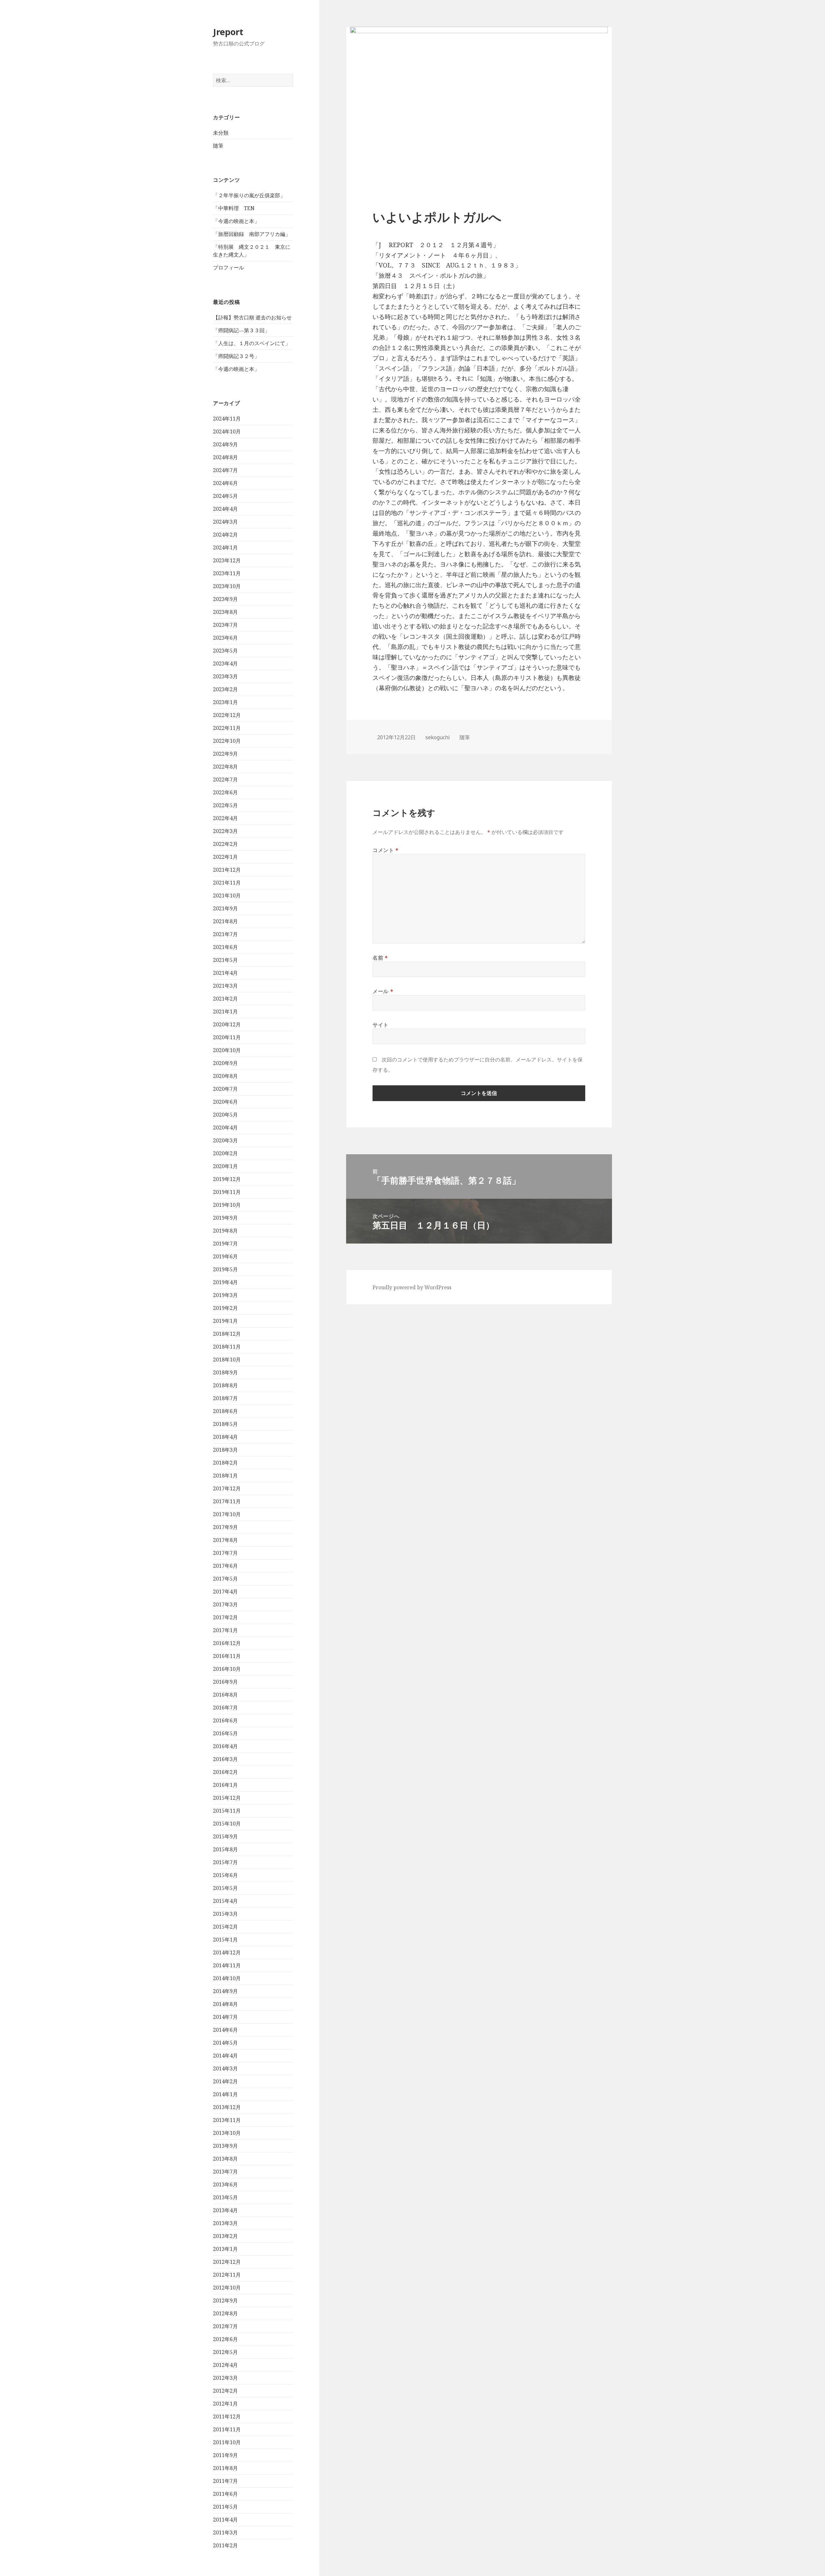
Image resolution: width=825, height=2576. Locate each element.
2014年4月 (225, 2056)
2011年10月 (227, 2442)
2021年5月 (225, 960)
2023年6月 (225, 638)
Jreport (228, 32)
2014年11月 (227, 1965)
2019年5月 (225, 1269)
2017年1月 (225, 1630)
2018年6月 (225, 1411)
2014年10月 (227, 1978)
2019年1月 (225, 1321)
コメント (386, 850)
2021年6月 (225, 947)
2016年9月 (225, 1682)
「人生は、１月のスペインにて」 (252, 343)
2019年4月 (225, 1282)
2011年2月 (225, 2545)
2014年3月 (225, 2068)
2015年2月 (225, 1927)
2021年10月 (227, 896)
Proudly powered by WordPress (412, 1287)
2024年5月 (225, 496)
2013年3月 (225, 2223)
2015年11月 (227, 1811)
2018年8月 (225, 1385)
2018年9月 (225, 1372)
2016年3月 (225, 1759)
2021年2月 (225, 999)
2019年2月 (225, 1308)
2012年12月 (227, 2262)
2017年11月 (227, 1501)
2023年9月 (225, 599)
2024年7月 (225, 470)
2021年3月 (225, 986)
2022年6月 (225, 792)
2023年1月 (225, 702)
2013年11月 (227, 2120)
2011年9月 (225, 2455)
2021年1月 (225, 1012)
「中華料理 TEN (234, 208)
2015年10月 (227, 1824)
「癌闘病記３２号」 (236, 356)
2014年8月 (225, 2004)
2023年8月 (225, 612)
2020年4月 (225, 1128)
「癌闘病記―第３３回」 (241, 330)
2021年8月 (225, 921)
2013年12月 (227, 2107)
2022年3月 (225, 831)
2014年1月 (225, 2094)
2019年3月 (225, 1295)
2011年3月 (225, 2532)
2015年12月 (227, 1798)
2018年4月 (225, 1437)
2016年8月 (225, 1695)
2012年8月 (225, 2313)
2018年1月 (225, 1476)
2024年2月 (225, 535)
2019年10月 (227, 1205)
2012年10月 (227, 2288)
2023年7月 (225, 625)
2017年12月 (227, 1488)
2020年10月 (227, 1050)
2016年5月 (225, 1733)
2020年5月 (225, 1115)
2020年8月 (225, 1076)
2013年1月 (225, 2249)
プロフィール (228, 267)
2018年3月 (225, 1450)
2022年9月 (225, 754)
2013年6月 (225, 2184)
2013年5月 (225, 2197)
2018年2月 (225, 1463)
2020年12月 (227, 1024)
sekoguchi (438, 737)
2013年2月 (225, 2236)
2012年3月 (225, 2378)
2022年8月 (225, 767)
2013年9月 (225, 2146)
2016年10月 (227, 1669)
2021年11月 (227, 883)
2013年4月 (225, 2210)
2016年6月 (225, 1720)
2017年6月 (225, 1566)
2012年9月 (225, 2300)
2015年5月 (225, 1888)
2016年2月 (225, 1772)
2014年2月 (225, 2081)
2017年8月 (225, 1540)
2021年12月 (227, 870)
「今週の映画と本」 (236, 221)
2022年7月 (225, 780)
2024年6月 (225, 483)
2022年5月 (225, 805)
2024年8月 (225, 457)
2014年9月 (225, 1991)
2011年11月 (227, 2429)
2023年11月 (227, 573)
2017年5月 (225, 1579)
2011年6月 (225, 2494)
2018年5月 (225, 1424)
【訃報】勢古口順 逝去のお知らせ (252, 317)
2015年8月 (225, 1849)
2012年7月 (225, 2326)
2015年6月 (225, 1875)
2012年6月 (225, 2339)
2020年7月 (225, 1089)
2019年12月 (227, 1179)
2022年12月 (227, 715)
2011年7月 (225, 2481)
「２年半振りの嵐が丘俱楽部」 (249, 195)
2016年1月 (225, 1785)
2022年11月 (227, 728)
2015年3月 (225, 1914)
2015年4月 (225, 1901)
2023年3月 (225, 676)
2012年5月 (225, 2352)
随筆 (218, 146)
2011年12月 (227, 2416)
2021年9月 (225, 908)
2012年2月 (225, 2391)
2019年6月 (225, 1256)
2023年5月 (225, 651)
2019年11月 (227, 1192)
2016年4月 (225, 1746)
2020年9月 (225, 1063)
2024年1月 (225, 547)
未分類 (221, 133)
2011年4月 (225, 2520)
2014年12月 (227, 1952)
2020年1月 (225, 1166)
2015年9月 (225, 1836)
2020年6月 (225, 1102)
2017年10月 (227, 1514)
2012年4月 (225, 2365)
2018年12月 (227, 1334)
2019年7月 (225, 1244)
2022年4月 (225, 818)
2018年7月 (225, 1398)
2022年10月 (227, 741)
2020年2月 (225, 1153)
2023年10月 (227, 586)
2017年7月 (225, 1553)
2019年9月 (225, 1218)
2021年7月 (225, 934)
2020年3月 (225, 1140)
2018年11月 (227, 1347)
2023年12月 (227, 560)
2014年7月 (225, 2017)
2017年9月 (225, 1527)
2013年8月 (225, 2159)
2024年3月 (225, 522)
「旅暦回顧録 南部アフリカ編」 (252, 234)
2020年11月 (227, 1037)
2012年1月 (225, 2404)
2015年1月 (225, 1940)
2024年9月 (225, 444)
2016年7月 (225, 1708)
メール (383, 991)
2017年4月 (225, 1592)
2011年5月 (225, 2507)
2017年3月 (225, 1604)
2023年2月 (225, 689)
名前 (380, 958)
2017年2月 (225, 1617)
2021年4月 (225, 973)
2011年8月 (225, 2468)
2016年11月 (227, 1656)
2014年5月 (225, 2043)
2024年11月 (227, 419)
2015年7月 (225, 1862)
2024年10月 (227, 431)
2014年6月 (225, 2030)
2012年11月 (227, 2275)
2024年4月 (225, 509)
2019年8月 (225, 1231)
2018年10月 (227, 1360)
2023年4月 (225, 663)
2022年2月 (225, 844)
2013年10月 (227, 2133)
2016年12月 (227, 1643)
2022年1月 (225, 857)
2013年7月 (225, 2172)
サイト (381, 1025)
